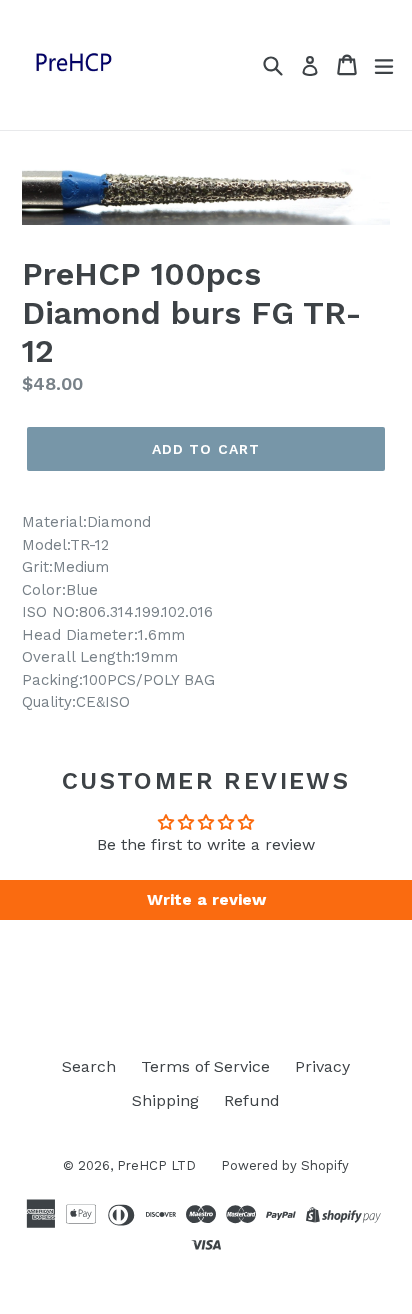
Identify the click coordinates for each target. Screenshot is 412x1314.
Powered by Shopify (285, 1165)
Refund (252, 1100)
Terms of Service (205, 1066)
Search (89, 1066)
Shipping (165, 1100)
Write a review (206, 899)
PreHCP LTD (156, 1165)
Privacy (322, 1066)
